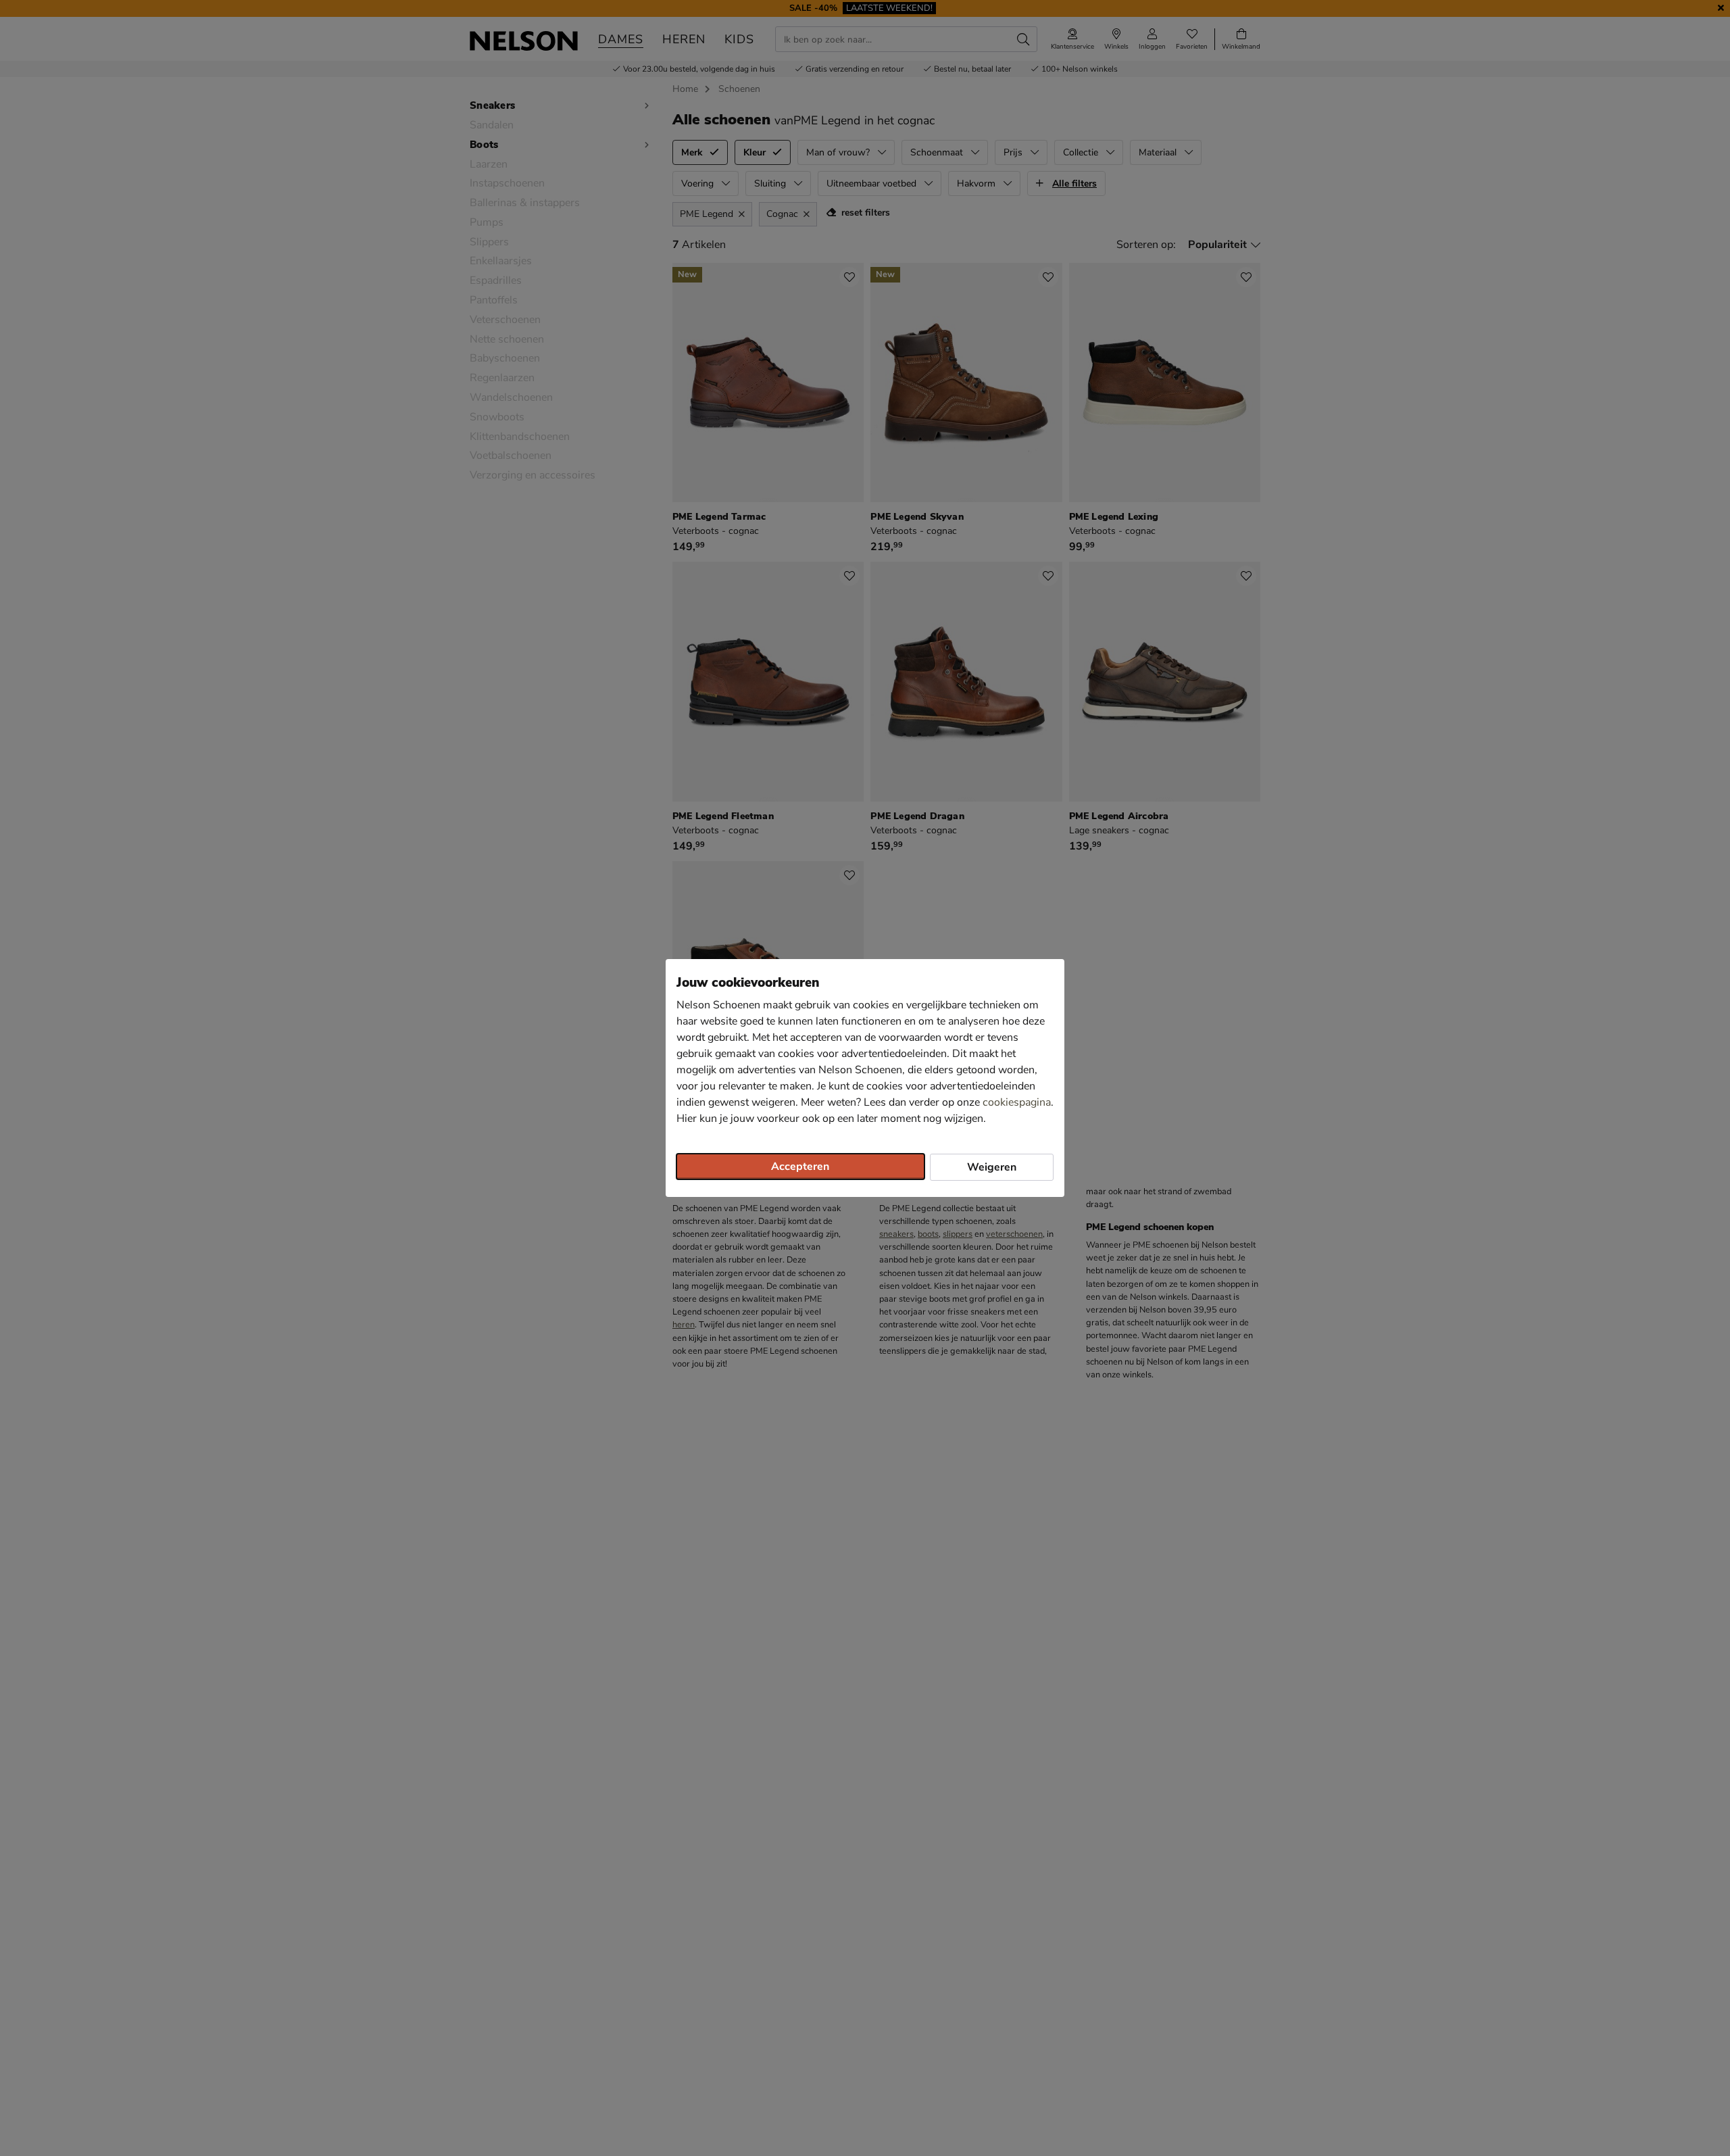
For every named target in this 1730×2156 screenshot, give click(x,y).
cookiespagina (1017, 1102)
